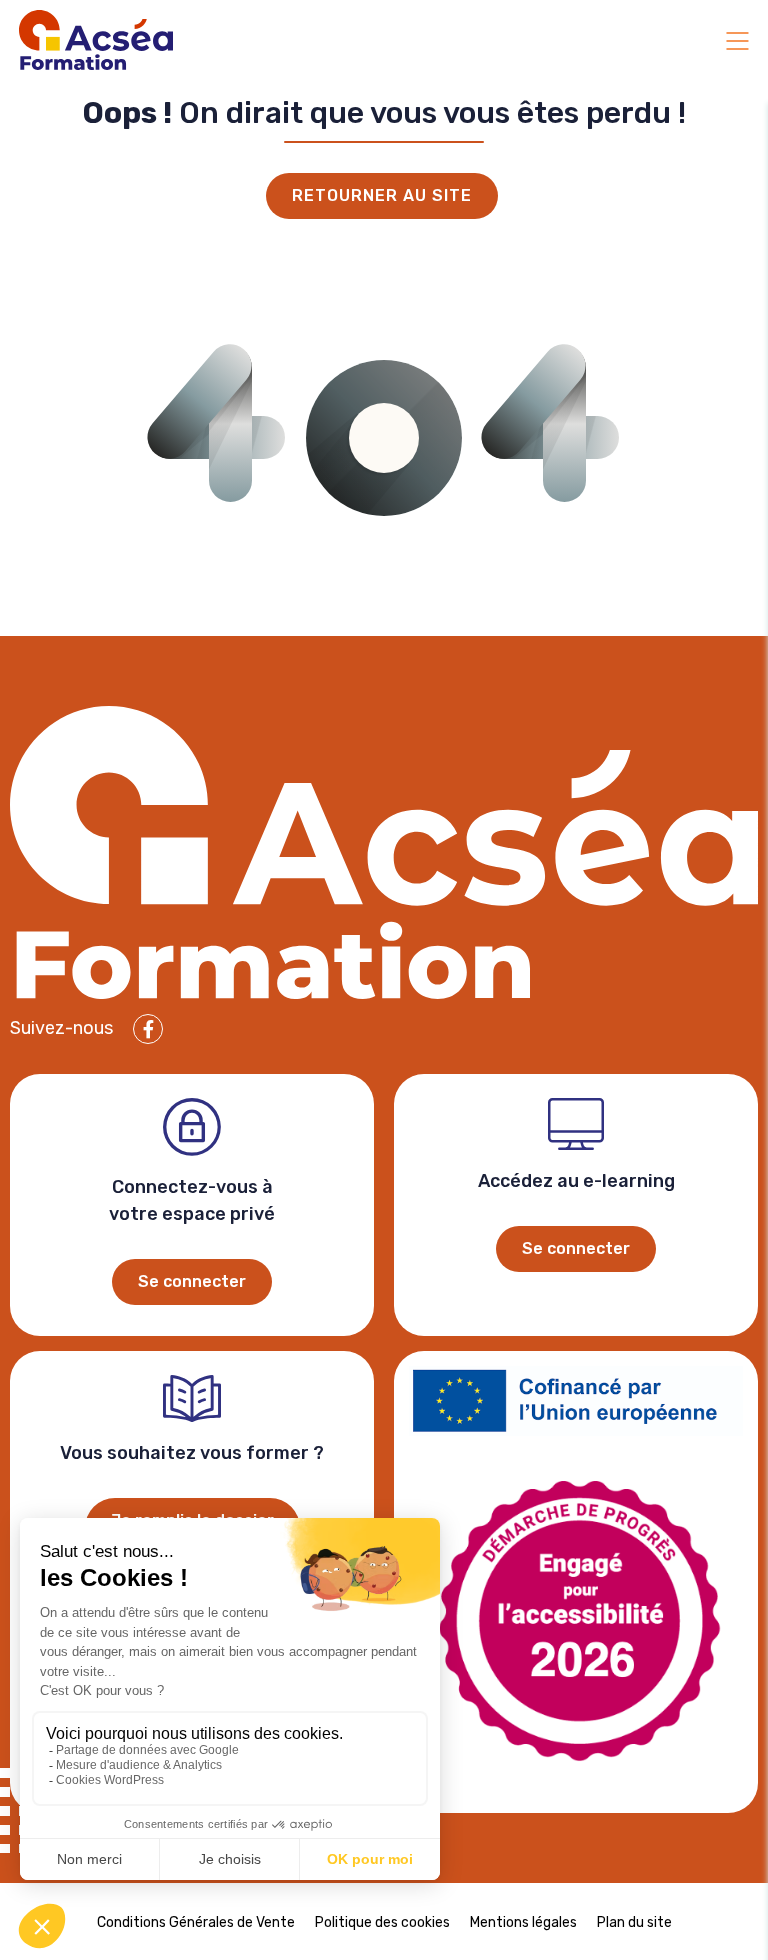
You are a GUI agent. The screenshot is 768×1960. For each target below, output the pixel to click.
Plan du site (634, 1922)
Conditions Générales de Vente (196, 1922)
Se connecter (192, 1281)
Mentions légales (523, 1922)
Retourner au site (382, 195)
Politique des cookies (382, 1922)
